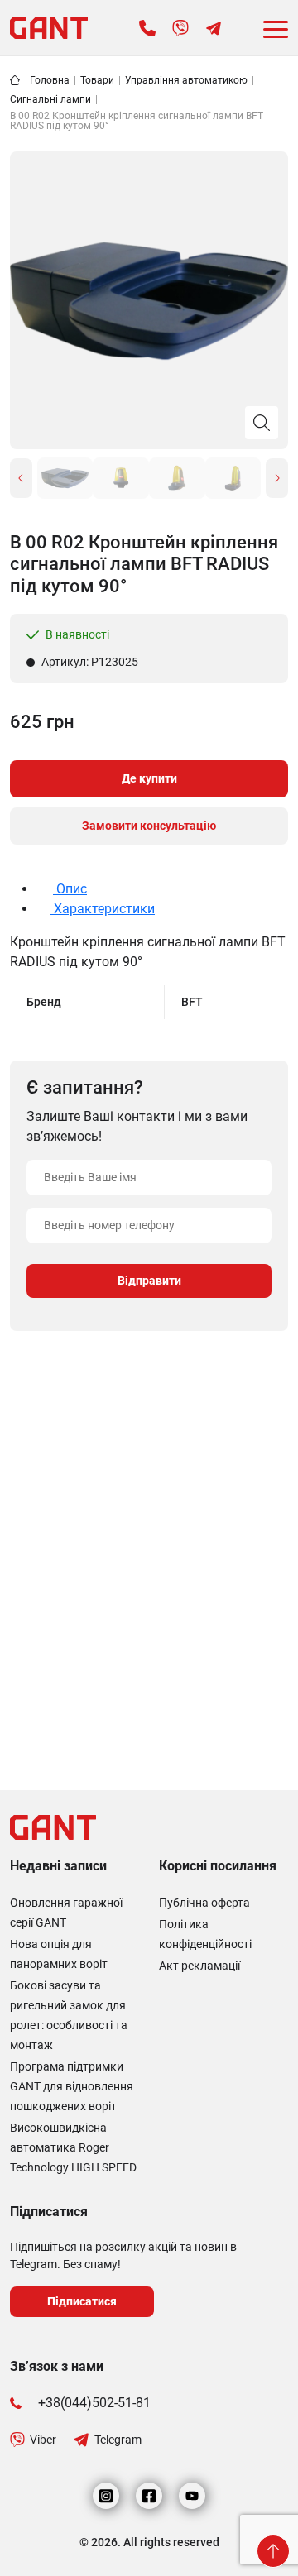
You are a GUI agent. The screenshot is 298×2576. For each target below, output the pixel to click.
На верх (273, 2551)
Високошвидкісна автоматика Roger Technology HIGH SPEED (73, 2147)
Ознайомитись (75, 1717)
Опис (70, 889)
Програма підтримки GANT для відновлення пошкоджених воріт (72, 2086)
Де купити (149, 778)
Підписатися (82, 2301)
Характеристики (103, 909)
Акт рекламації (199, 1966)
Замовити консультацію (149, 826)
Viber (43, 2440)
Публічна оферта (204, 1903)
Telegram (118, 2440)
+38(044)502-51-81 (94, 2403)
